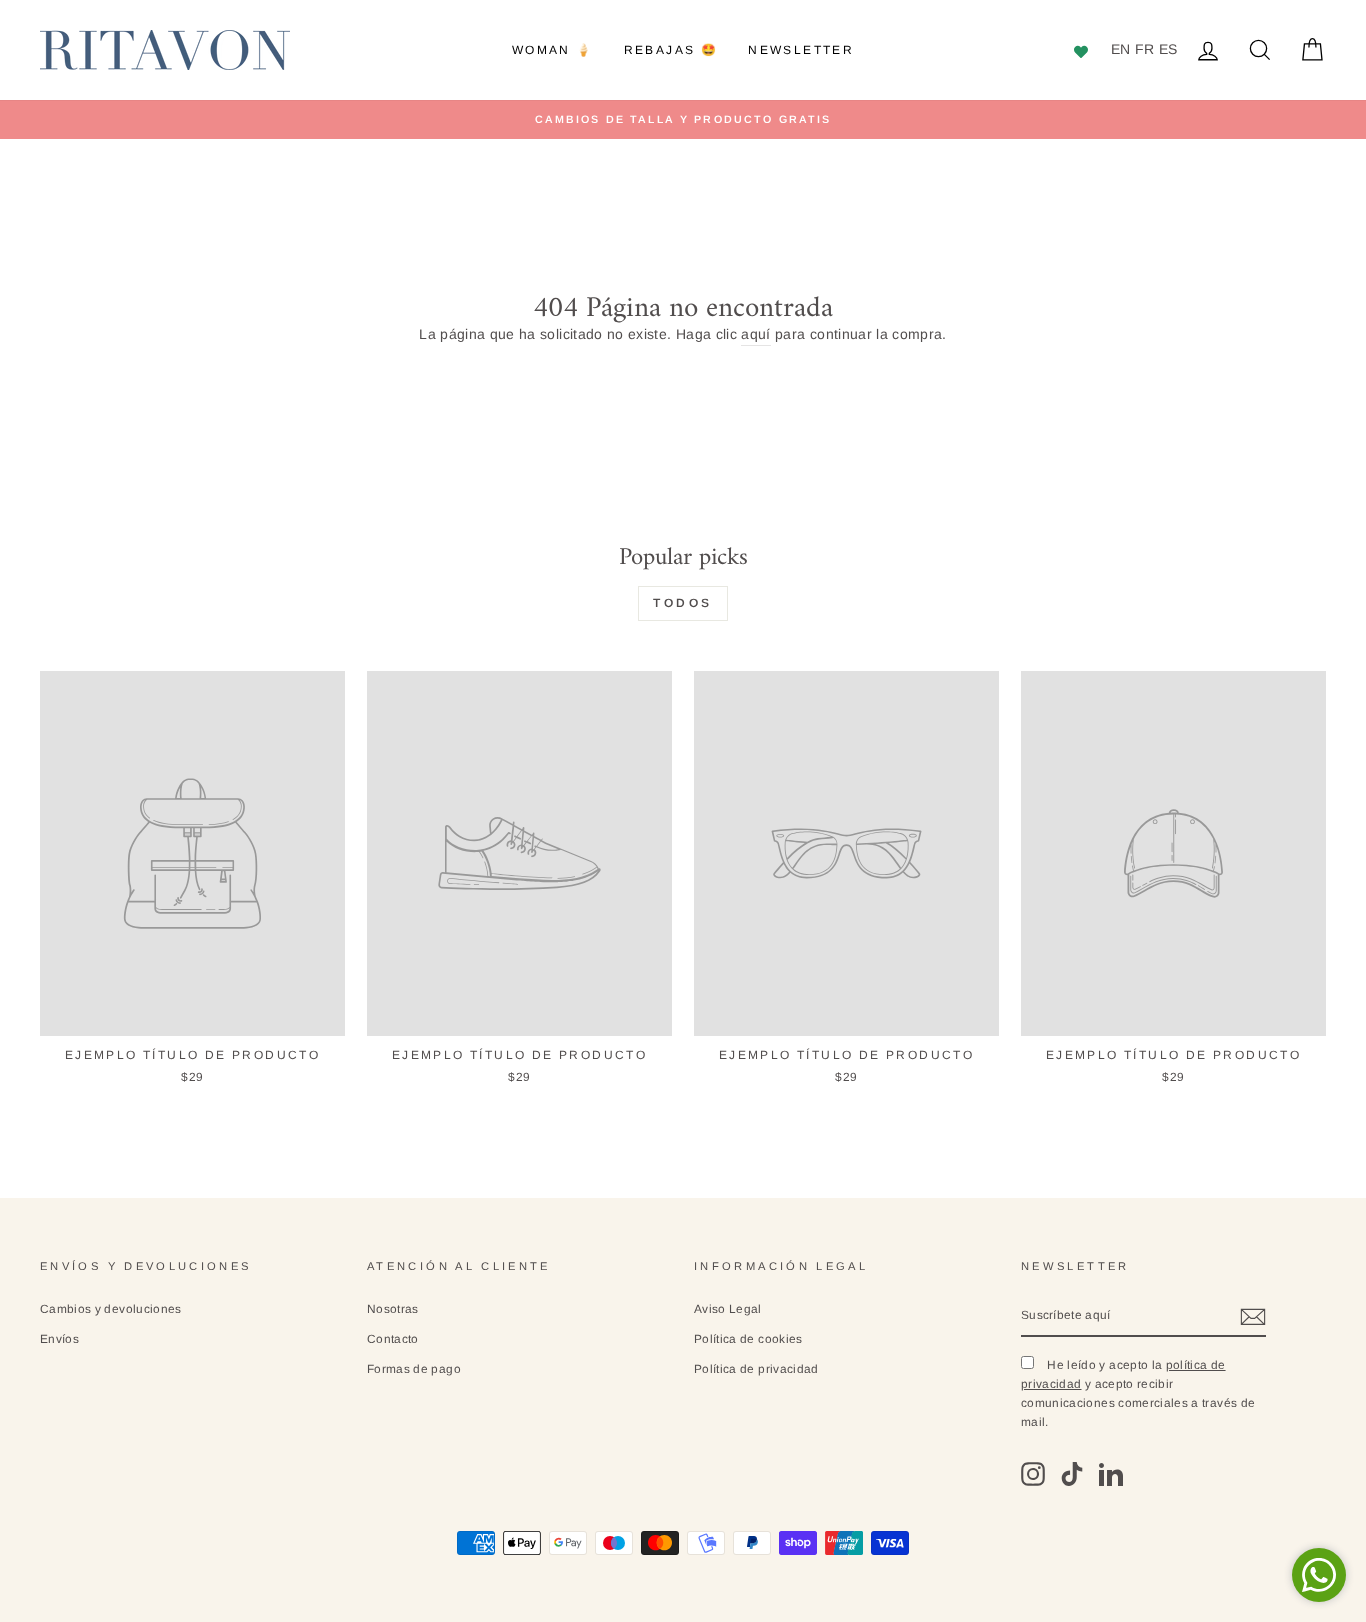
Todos (683, 603)
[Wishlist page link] (1084, 50)
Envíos (59, 1339)
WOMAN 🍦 (553, 50)
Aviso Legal (728, 1309)
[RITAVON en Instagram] (1033, 1474)
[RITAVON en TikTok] (1072, 1474)
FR (1145, 49)
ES (1168, 49)
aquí (755, 334)
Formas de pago (414, 1369)
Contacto (393, 1339)
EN (1121, 49)
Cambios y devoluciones (111, 1309)
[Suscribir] (1253, 1316)
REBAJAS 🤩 (671, 50)
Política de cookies (748, 1339)
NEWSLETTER (801, 50)
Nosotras (393, 1309)
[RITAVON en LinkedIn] (1111, 1474)
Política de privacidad (756, 1369)
